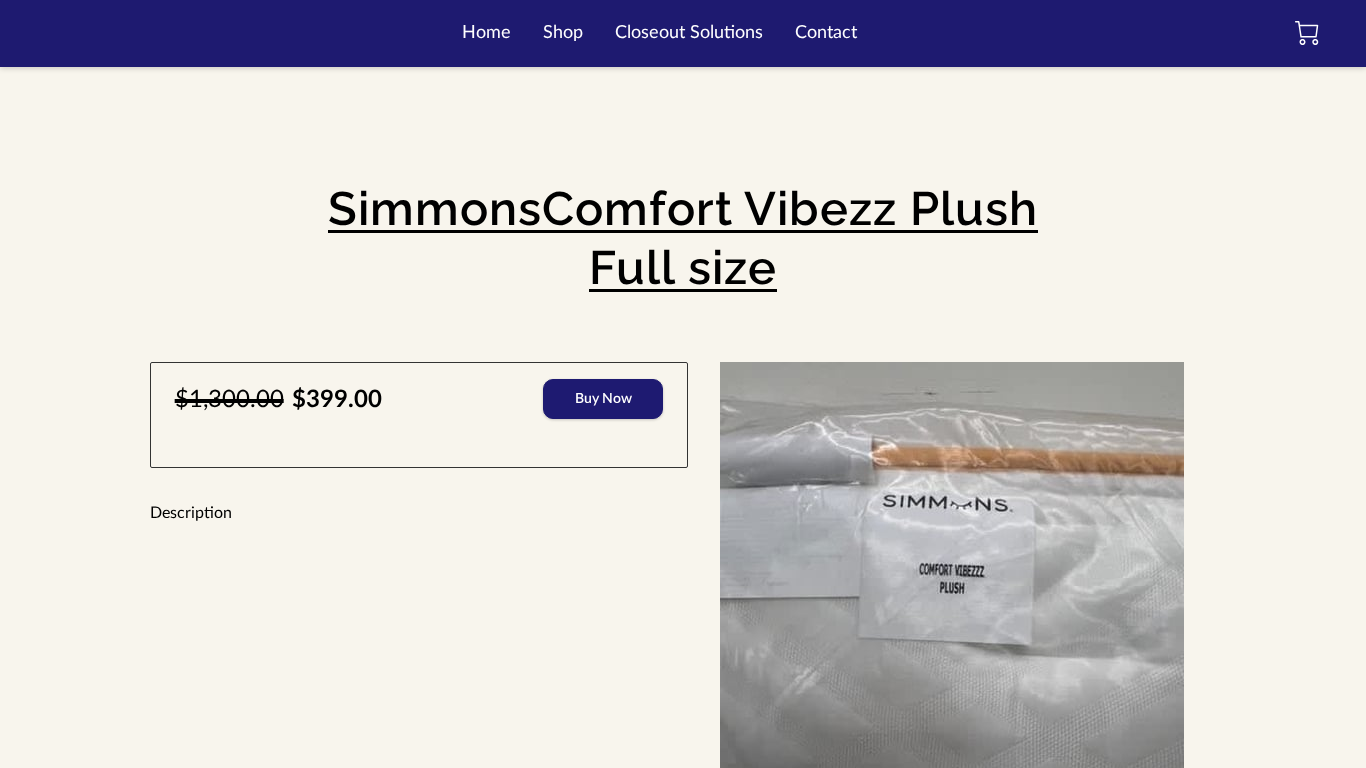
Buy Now (603, 399)
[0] (1307, 33)
